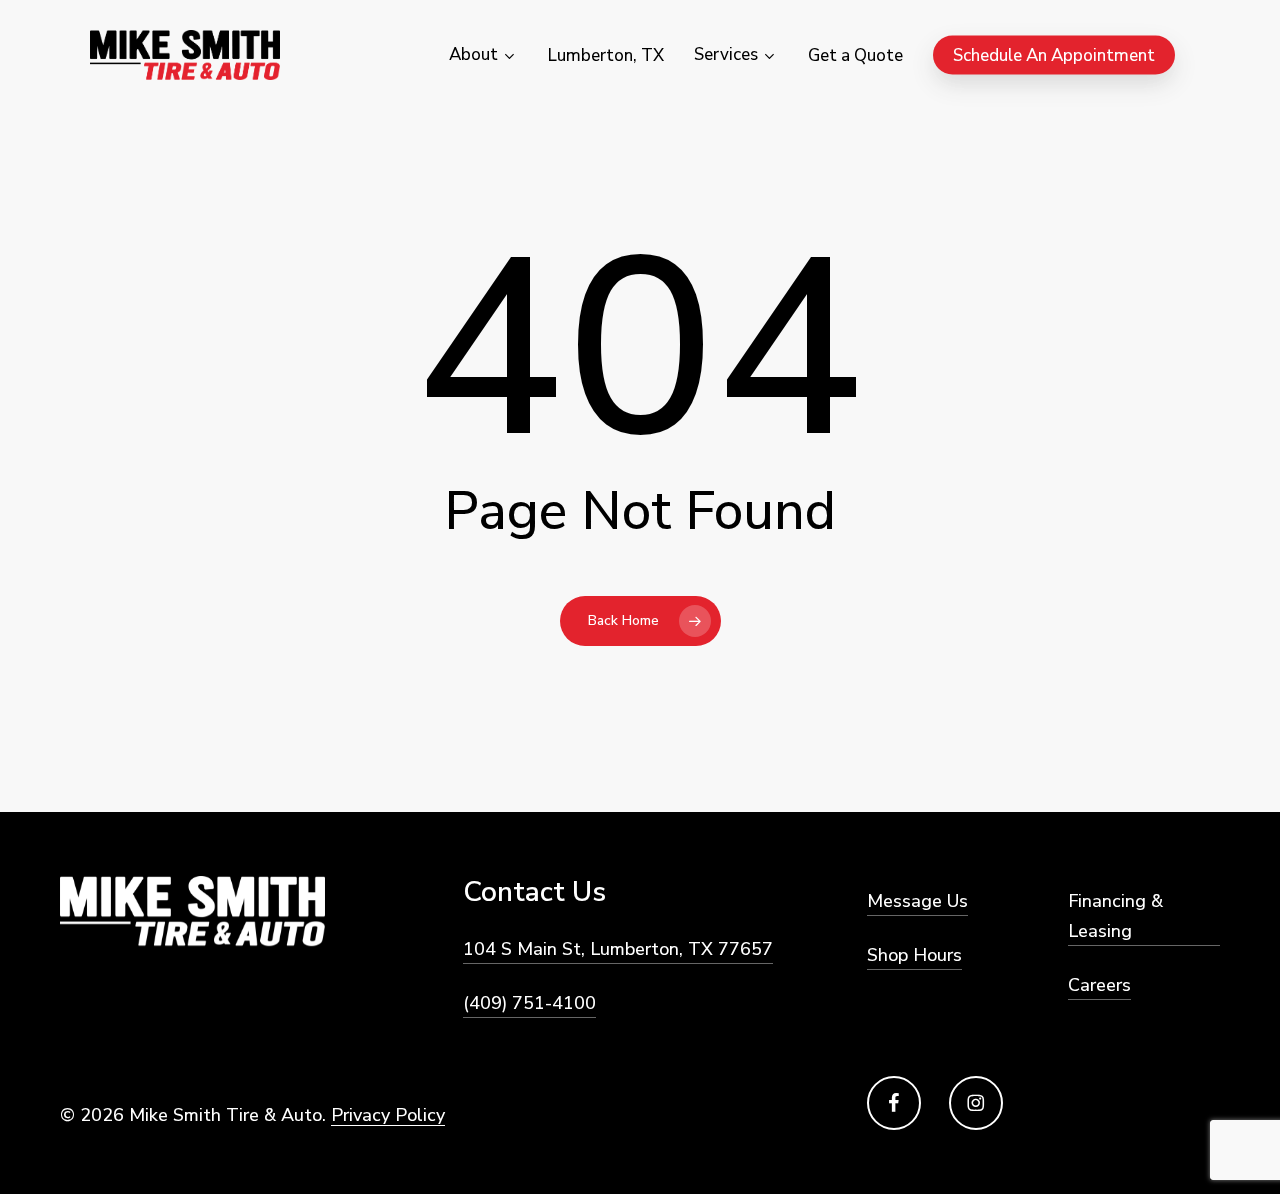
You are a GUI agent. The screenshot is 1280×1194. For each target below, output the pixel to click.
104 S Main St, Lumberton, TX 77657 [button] (618, 949)
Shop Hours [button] (914, 955)
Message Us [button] (917, 901)
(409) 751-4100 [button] (529, 1003)
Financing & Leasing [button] (1115, 916)
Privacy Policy (388, 1115)
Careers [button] (1099, 985)
